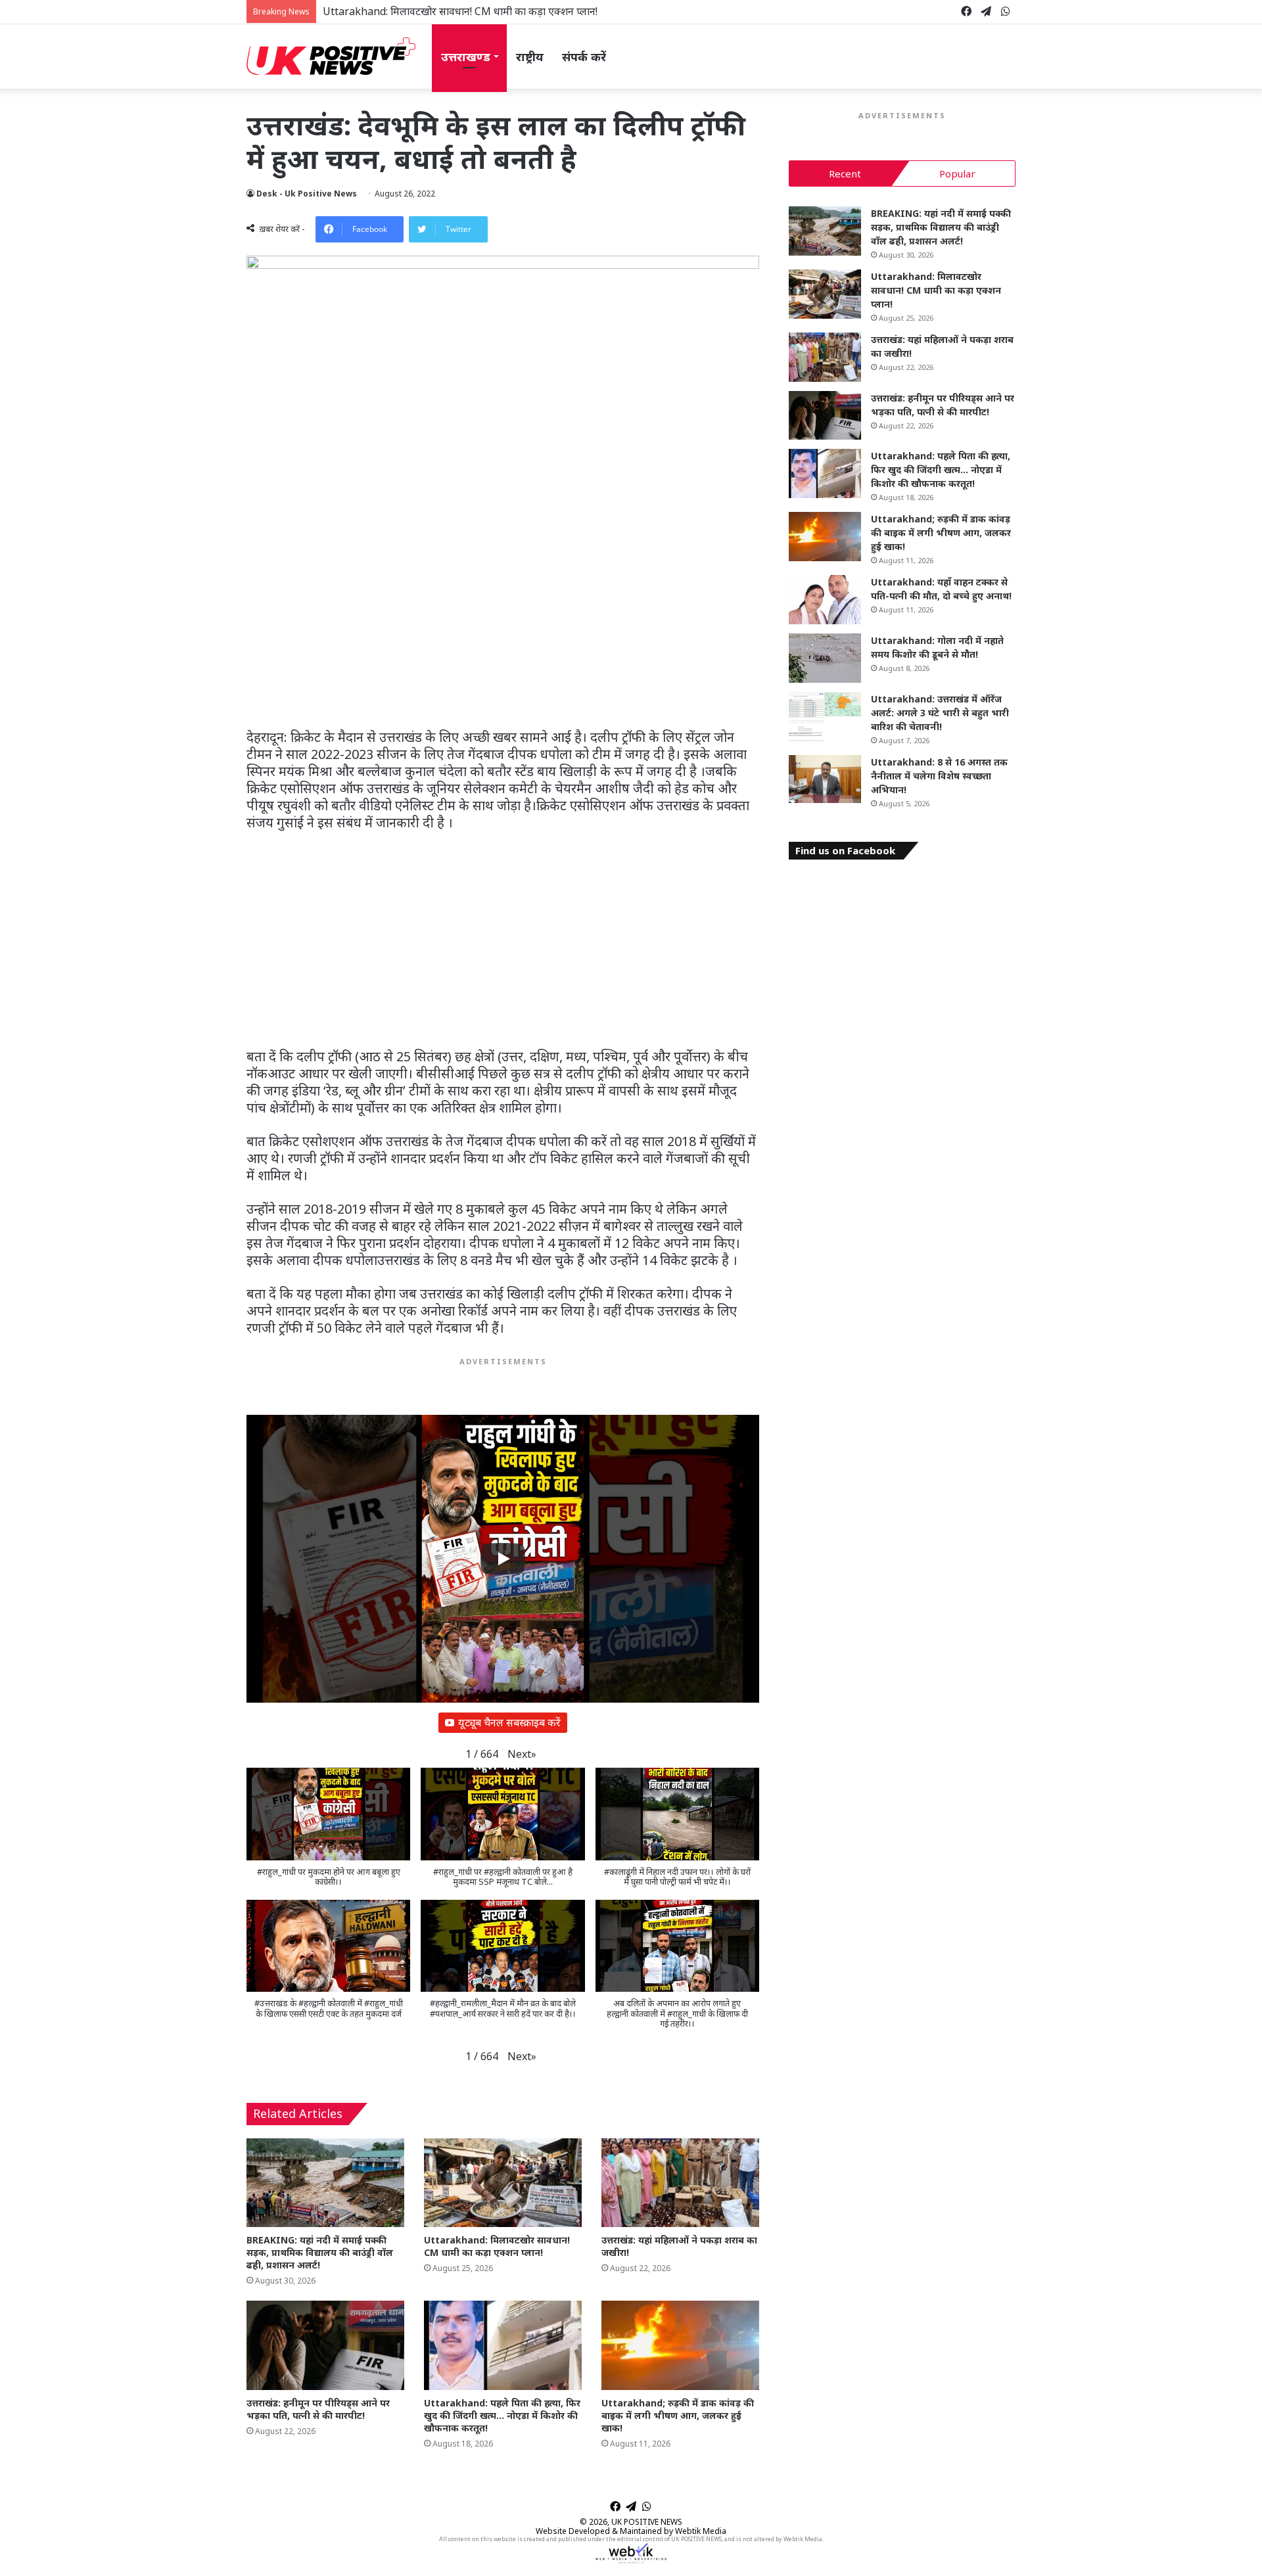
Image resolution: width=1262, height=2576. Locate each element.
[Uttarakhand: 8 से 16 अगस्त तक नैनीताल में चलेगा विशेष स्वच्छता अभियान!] (825, 779)
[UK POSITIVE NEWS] (331, 57)
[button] (522, 1754)
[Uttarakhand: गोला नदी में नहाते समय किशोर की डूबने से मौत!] (825, 658)
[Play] (503, 1559)
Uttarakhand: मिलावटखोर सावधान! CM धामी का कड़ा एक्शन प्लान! (460, 11)
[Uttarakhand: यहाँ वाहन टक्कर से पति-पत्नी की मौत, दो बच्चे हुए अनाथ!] (825, 600)
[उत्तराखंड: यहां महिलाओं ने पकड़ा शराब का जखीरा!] (680, 2183)
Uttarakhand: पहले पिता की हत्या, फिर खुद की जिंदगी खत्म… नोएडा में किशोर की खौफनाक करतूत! (502, 2415)
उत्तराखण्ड (466, 57)
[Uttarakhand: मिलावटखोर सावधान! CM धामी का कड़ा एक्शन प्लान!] (503, 2183)
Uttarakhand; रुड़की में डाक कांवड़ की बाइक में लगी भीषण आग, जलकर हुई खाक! (678, 2415)
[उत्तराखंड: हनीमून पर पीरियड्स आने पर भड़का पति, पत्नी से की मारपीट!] (325, 2345)
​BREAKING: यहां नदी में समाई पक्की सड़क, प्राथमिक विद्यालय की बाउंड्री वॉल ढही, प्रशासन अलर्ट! (320, 2252)
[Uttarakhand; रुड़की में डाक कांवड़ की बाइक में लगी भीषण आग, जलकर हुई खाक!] (680, 2345)
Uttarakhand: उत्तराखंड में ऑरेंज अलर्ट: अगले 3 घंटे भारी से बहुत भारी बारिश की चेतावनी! (940, 713)
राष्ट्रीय (530, 57)
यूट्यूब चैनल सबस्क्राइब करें (509, 1722)
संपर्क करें (584, 57)
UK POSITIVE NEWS (647, 2522)
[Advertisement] (503, 632)
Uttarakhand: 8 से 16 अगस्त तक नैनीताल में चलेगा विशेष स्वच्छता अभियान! (939, 776)
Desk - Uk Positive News (307, 194)
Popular (957, 173)
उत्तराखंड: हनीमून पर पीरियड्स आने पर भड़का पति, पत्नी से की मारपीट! (318, 2409)
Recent (845, 173)
